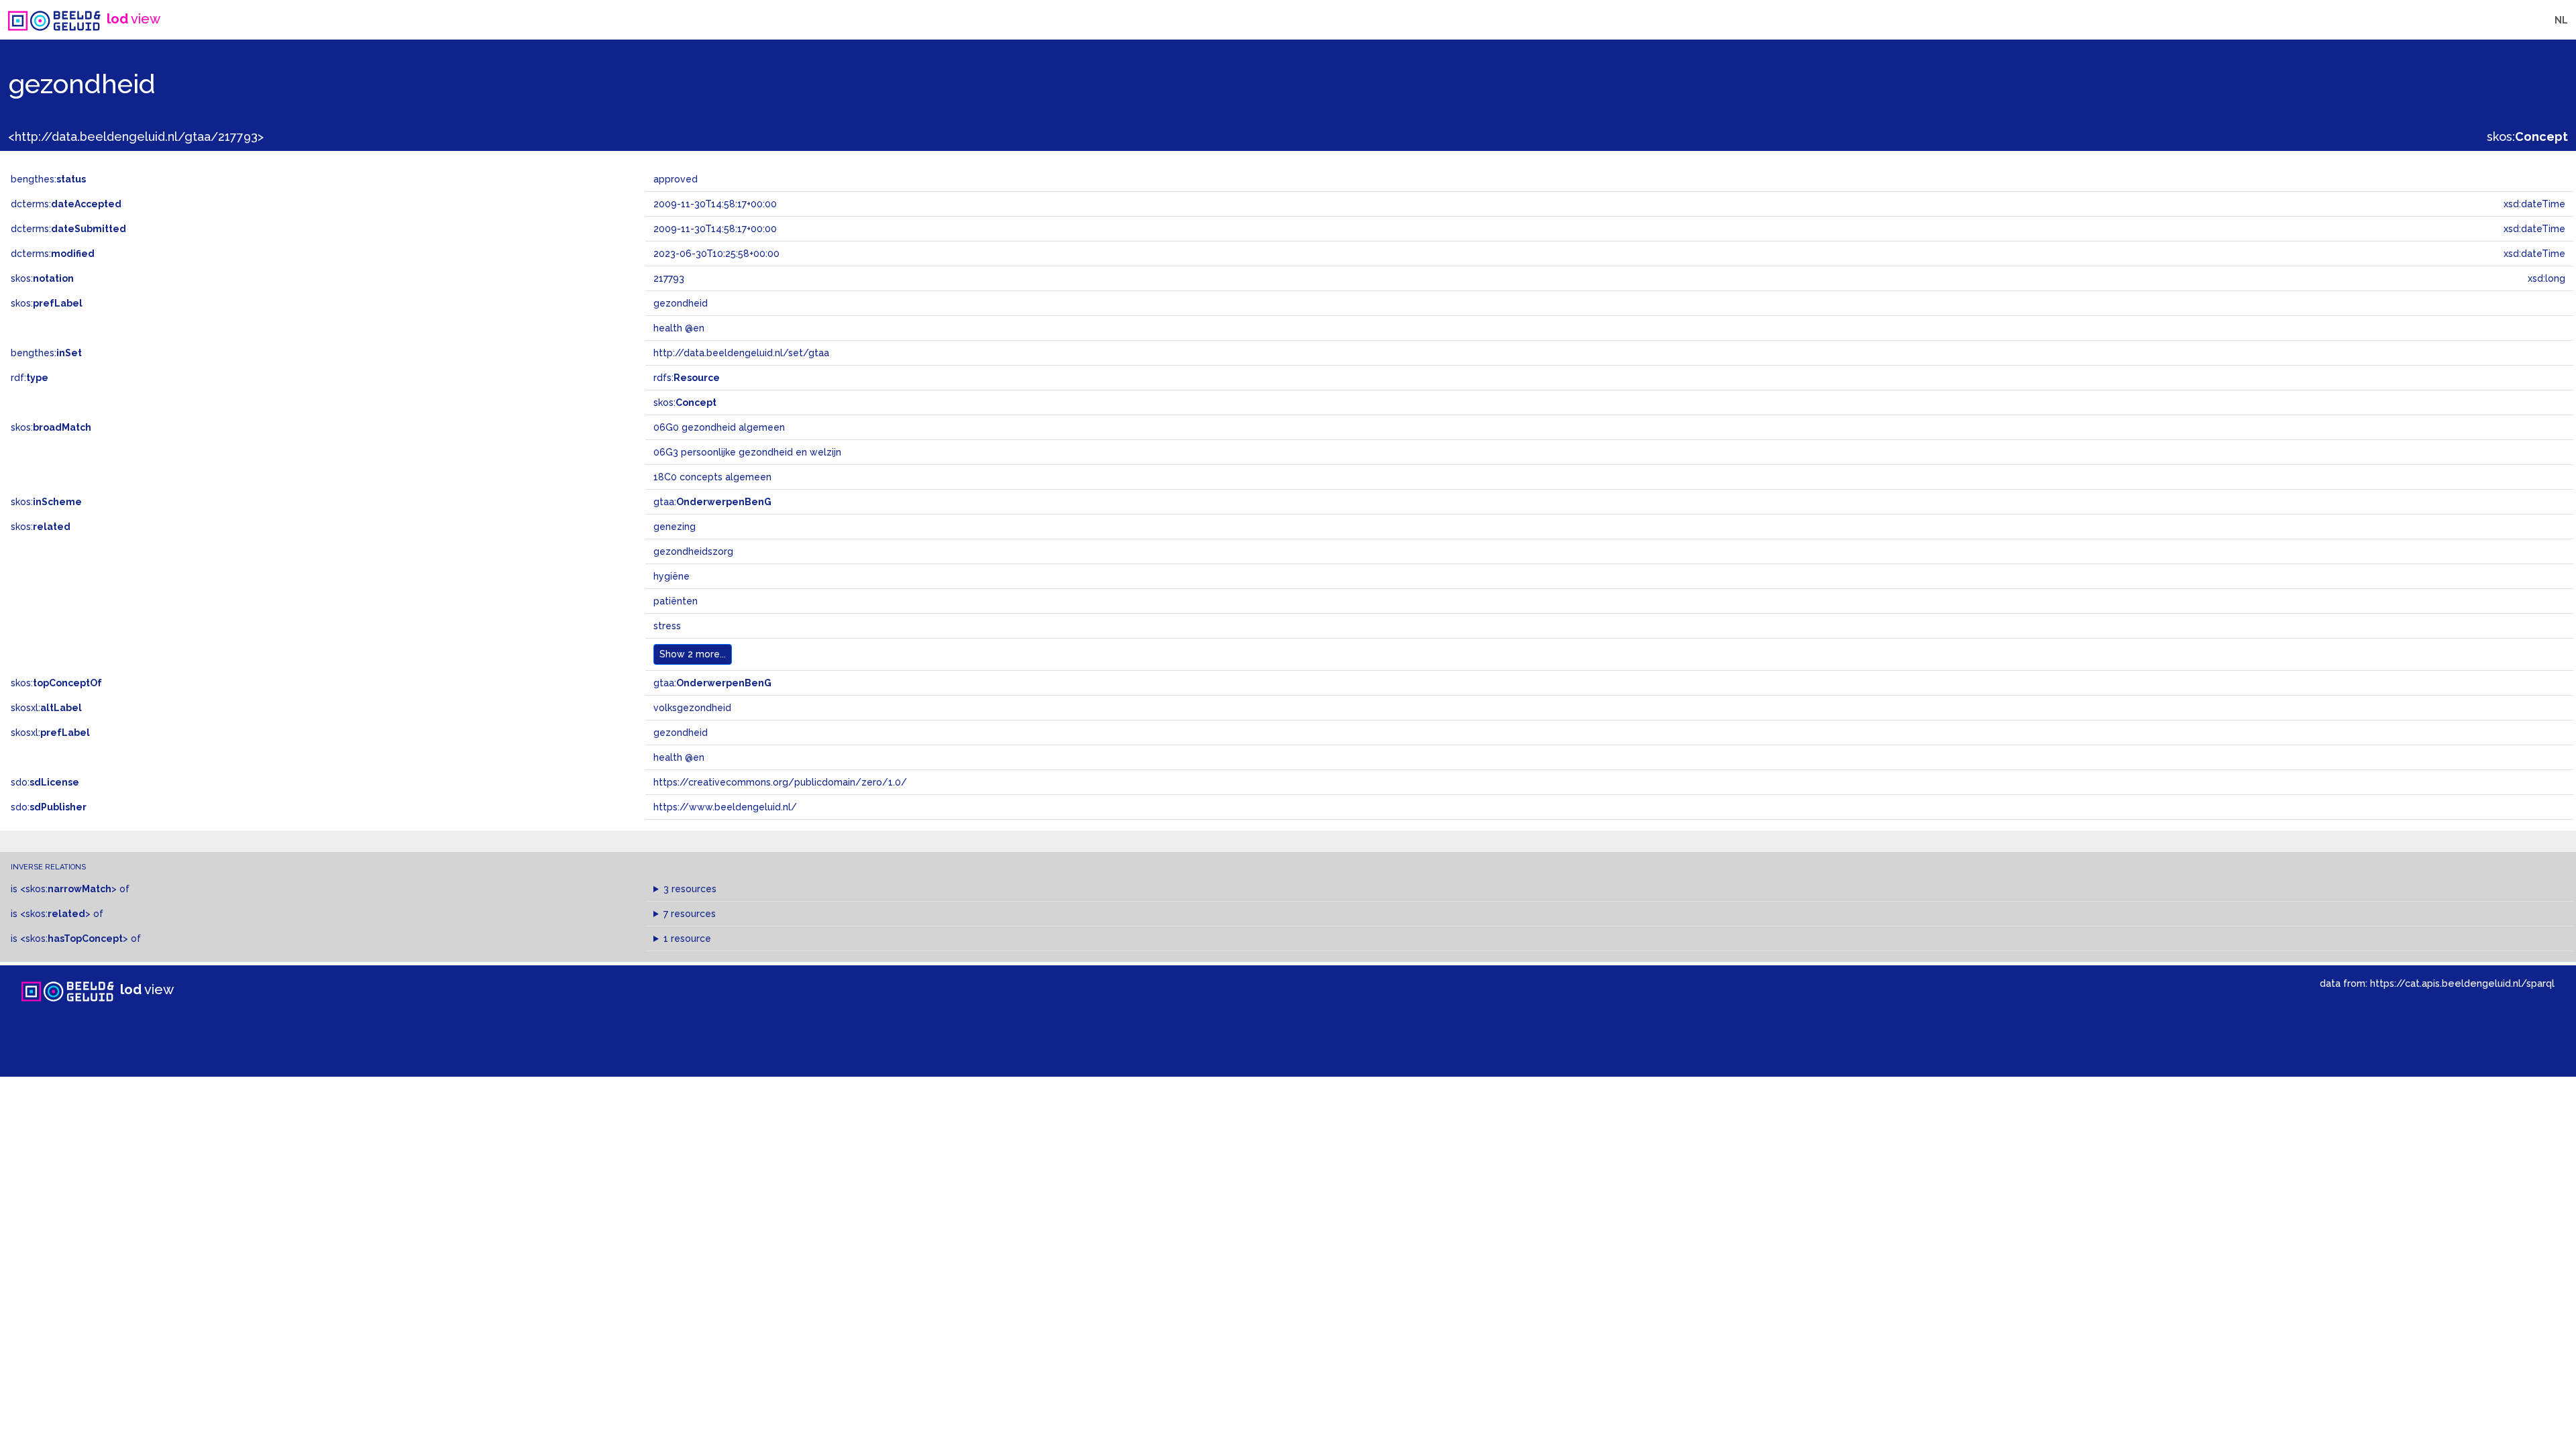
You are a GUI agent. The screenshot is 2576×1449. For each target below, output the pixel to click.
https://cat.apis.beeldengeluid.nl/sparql (2462, 983)
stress (667, 626)
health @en (679, 757)
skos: (2527, 137)
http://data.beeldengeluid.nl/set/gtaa (741, 353)
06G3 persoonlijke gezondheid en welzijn (747, 452)
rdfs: (687, 378)
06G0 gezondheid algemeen (719, 427)
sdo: (45, 782)
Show (693, 654)
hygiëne (672, 576)
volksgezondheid (692, 708)
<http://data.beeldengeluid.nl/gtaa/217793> (136, 137)
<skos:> (68, 889)
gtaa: (712, 502)
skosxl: (46, 708)
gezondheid (681, 733)
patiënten (676, 601)
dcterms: (66, 204)
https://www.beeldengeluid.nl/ (725, 807)
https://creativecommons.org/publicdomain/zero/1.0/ (780, 782)
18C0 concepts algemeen (712, 477)
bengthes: (48, 179)
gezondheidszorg (693, 551)
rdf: (30, 378)
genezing (675, 527)
